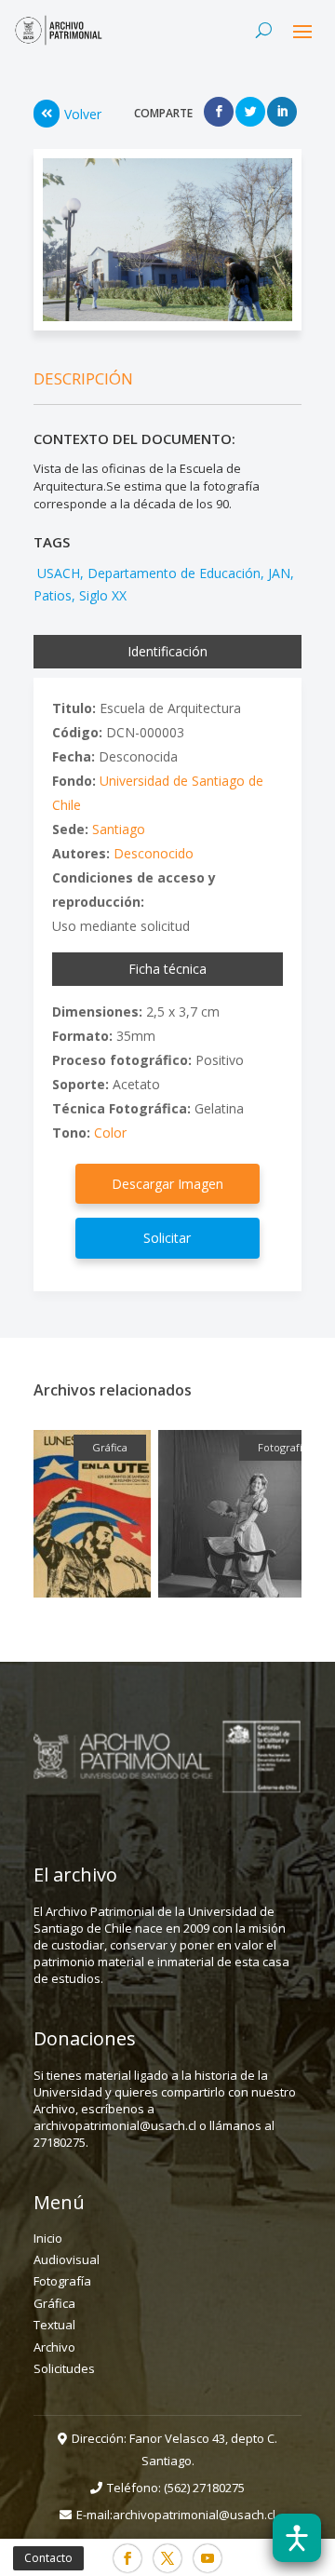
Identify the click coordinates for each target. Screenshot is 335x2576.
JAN (279, 573)
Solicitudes (64, 2368)
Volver (83, 114)
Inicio (48, 2238)
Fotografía (62, 2281)
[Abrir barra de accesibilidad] (297, 2538)
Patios (53, 595)
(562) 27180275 (204, 2488)
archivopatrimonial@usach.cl (194, 2515)
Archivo (54, 2347)
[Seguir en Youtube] (208, 2558)
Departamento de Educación (174, 573)
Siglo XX (103, 595)
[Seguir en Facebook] (127, 2558)
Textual (54, 2325)
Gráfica (54, 2303)
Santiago (119, 829)
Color (110, 1133)
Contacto (48, 2558)
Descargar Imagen (167, 1184)
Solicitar (167, 1238)
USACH (57, 573)
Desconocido (154, 853)
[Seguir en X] (167, 2558)
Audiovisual (67, 2259)
